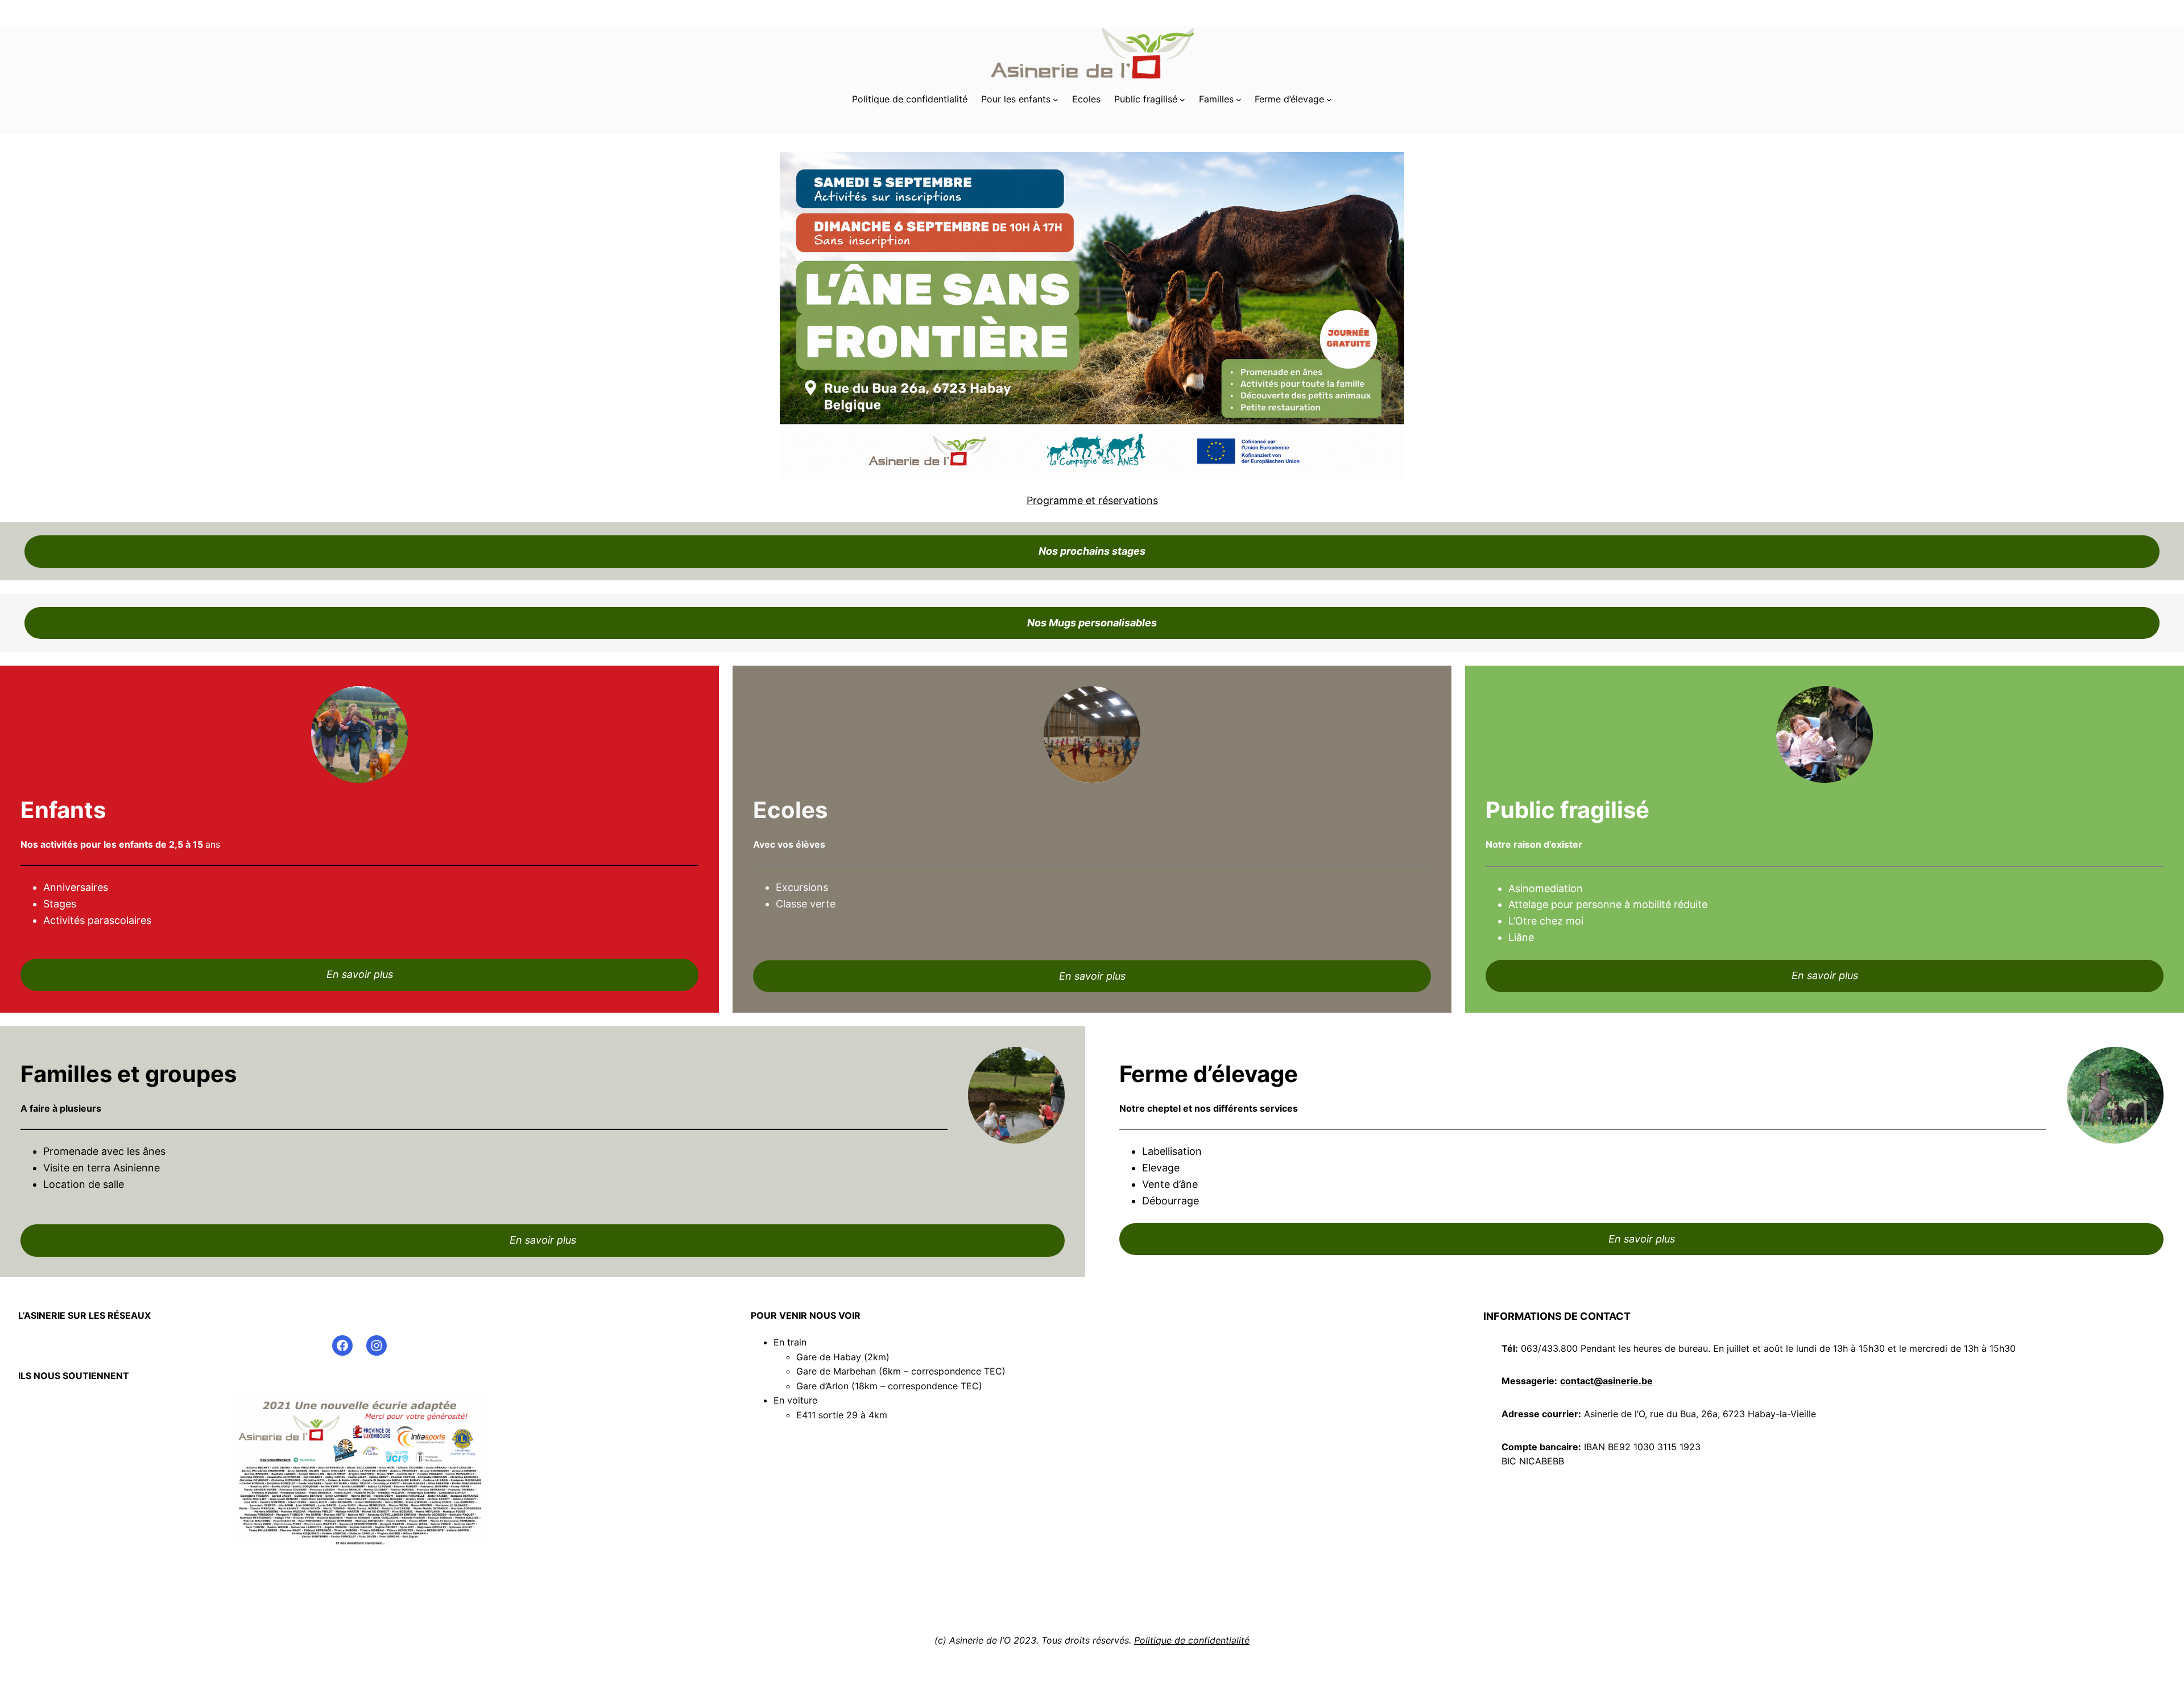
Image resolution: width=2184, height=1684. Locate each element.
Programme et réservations (1092, 500)
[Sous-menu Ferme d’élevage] (1329, 100)
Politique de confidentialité (1192, 1640)
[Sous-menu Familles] (1239, 100)
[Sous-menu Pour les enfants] (1056, 100)
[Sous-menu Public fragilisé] (1182, 100)
